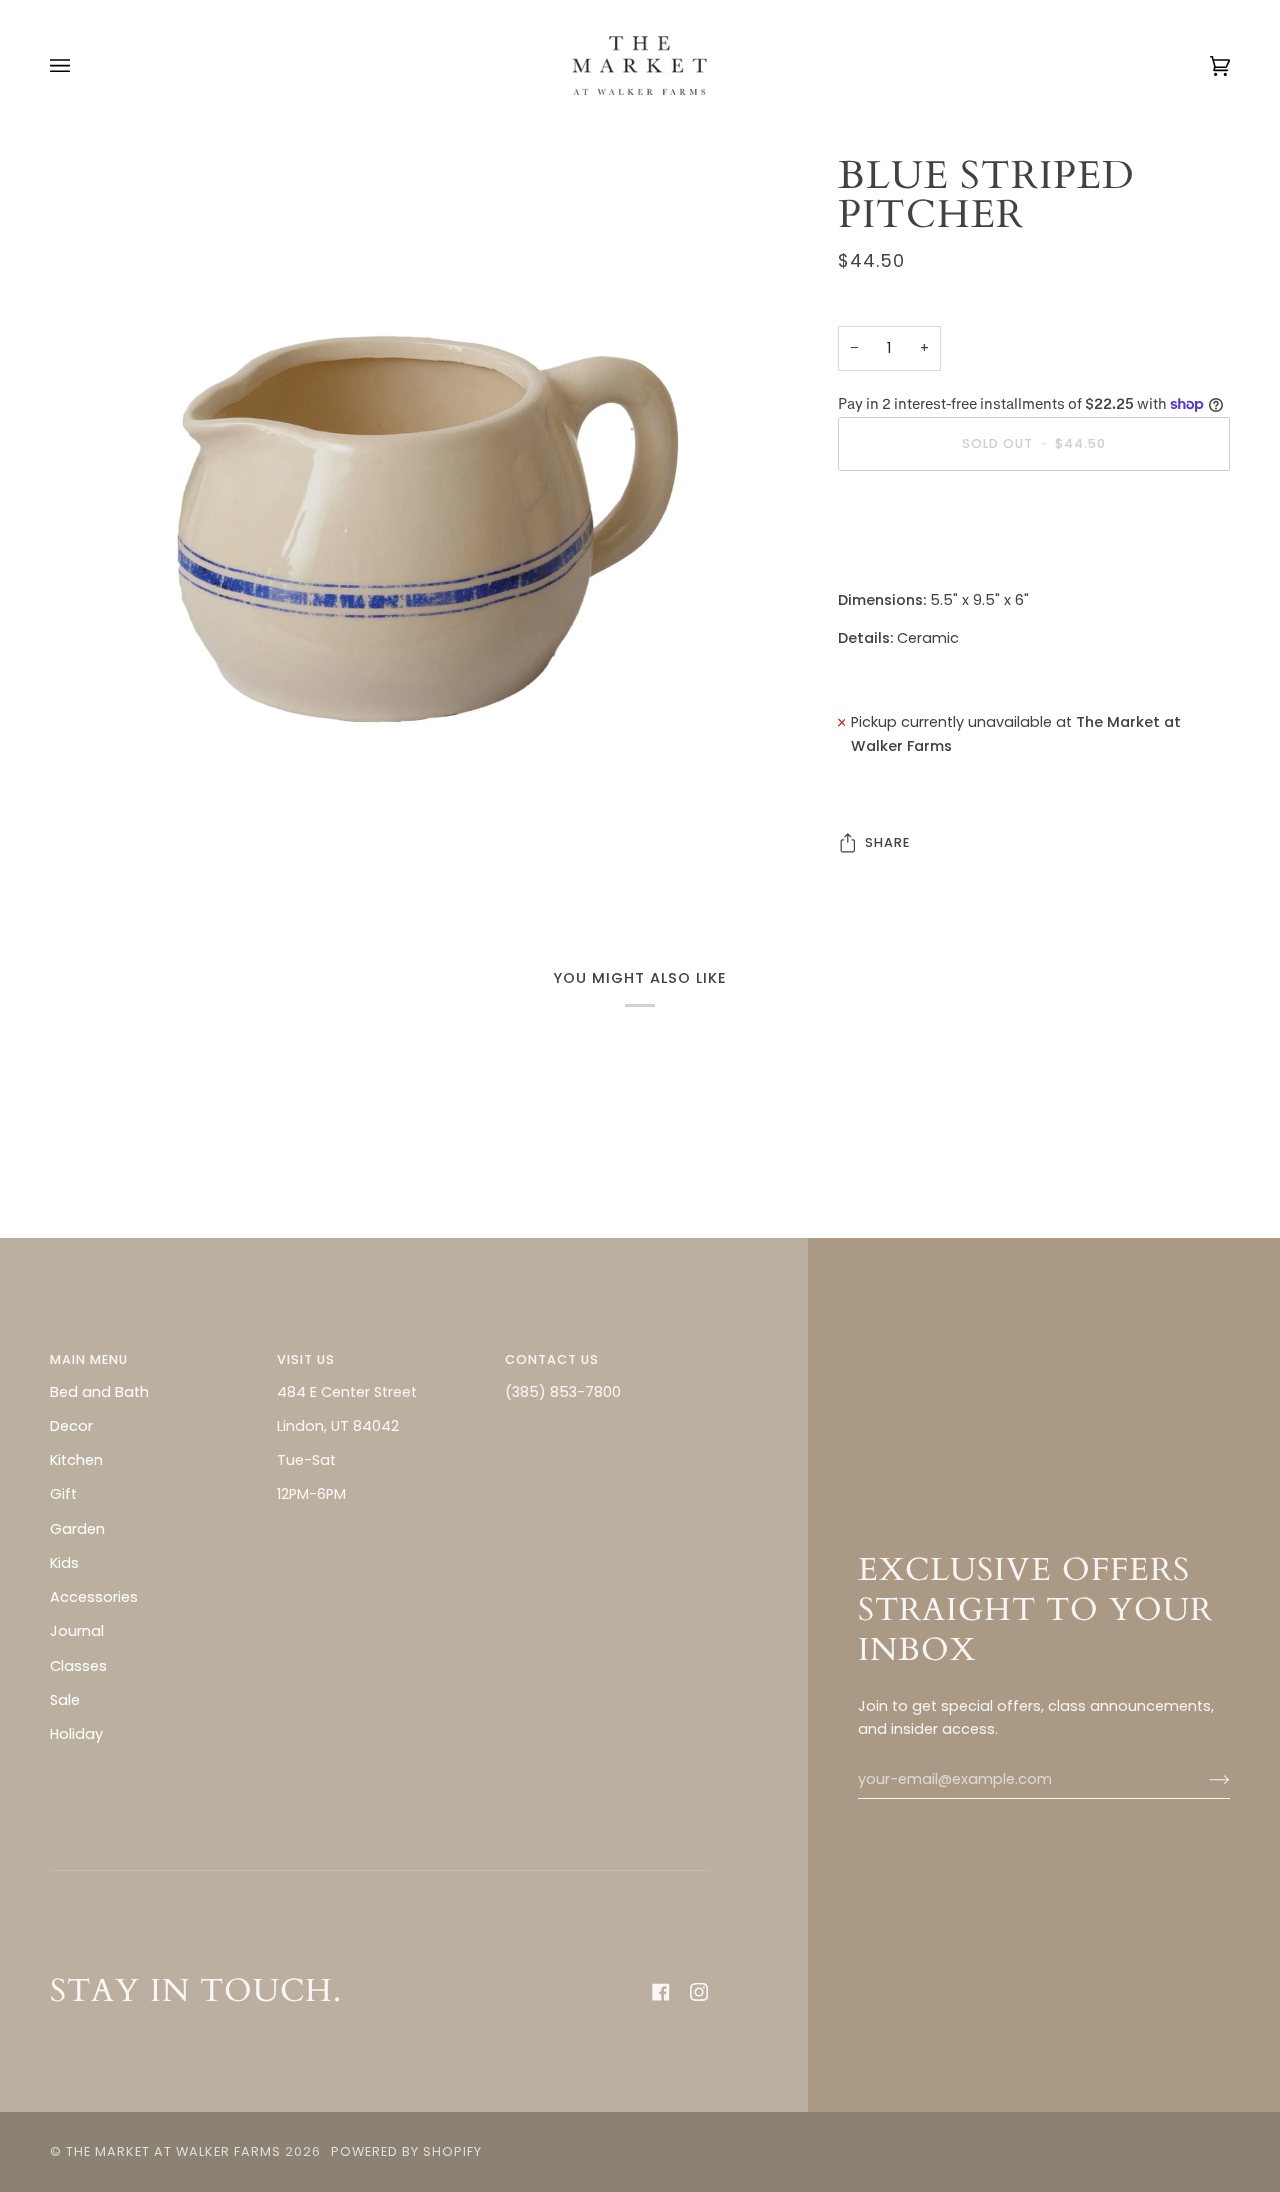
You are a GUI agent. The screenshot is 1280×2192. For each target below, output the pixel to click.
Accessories (94, 1597)
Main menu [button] (89, 1359)
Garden (77, 1529)
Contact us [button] (552, 1359)
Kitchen (76, 1460)
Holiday (76, 1734)
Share (887, 842)
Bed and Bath (99, 1392)
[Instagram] (699, 1992)
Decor (71, 1426)
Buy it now (1033, 527)
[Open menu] (80, 65)
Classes (78, 1666)
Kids (64, 1563)
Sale (65, 1700)
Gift (63, 1494)
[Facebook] (661, 1992)
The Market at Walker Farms (173, 2151)
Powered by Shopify (406, 2151)
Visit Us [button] (306, 1359)
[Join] (1203, 1780)
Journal (77, 1631)
